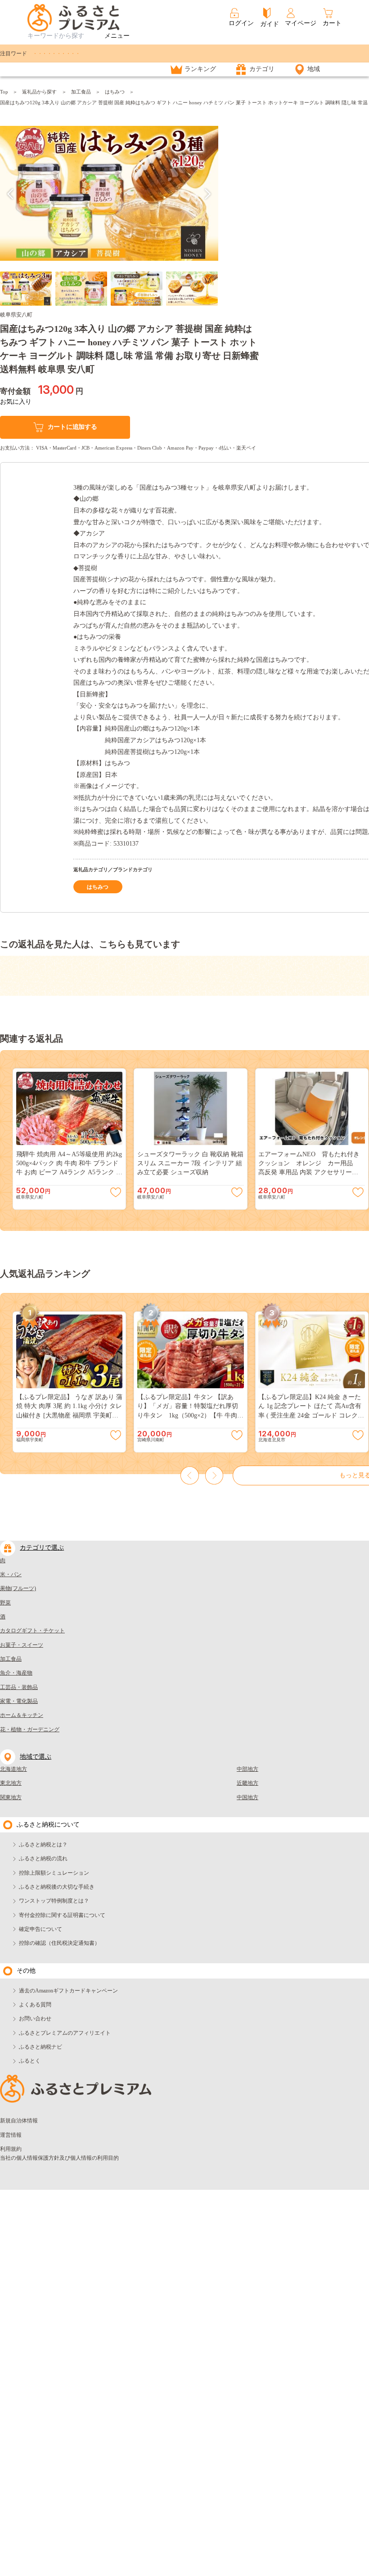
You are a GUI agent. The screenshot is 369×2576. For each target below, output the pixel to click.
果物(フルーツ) (18, 1588)
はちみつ (115, 92)
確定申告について (40, 1929)
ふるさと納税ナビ (40, 2047)
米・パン (11, 1574)
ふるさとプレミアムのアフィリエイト (65, 2033)
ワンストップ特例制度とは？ (54, 1901)
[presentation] (11, 194)
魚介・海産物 (16, 1673)
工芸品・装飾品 (19, 1687)
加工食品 (81, 92)
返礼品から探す (39, 92)
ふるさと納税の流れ (43, 1858)
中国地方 (247, 1797)
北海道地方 (13, 1769)
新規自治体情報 (19, 2121)
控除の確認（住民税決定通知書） (59, 1943)
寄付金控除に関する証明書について (62, 1915)
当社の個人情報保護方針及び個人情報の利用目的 (59, 2158)
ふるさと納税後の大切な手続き (57, 1887)
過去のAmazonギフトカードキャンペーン (68, 1991)
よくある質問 (35, 2005)
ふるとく (30, 2061)
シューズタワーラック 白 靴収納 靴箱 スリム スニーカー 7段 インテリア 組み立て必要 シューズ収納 (190, 1163)
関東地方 (11, 1797)
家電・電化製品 (19, 1701)
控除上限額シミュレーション (54, 1873)
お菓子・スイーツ (22, 1645)
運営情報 (11, 2135)
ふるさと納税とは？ (43, 1845)
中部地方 (247, 1769)
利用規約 (11, 2149)
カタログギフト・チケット (32, 1631)
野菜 (5, 1603)
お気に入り (16, 402)
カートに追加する (72, 427)
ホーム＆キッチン (22, 1715)
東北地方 (11, 1783)
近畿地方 (247, 1783)
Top (4, 92)
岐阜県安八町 (16, 315)
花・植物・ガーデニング (30, 1729)
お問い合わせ (35, 2019)
